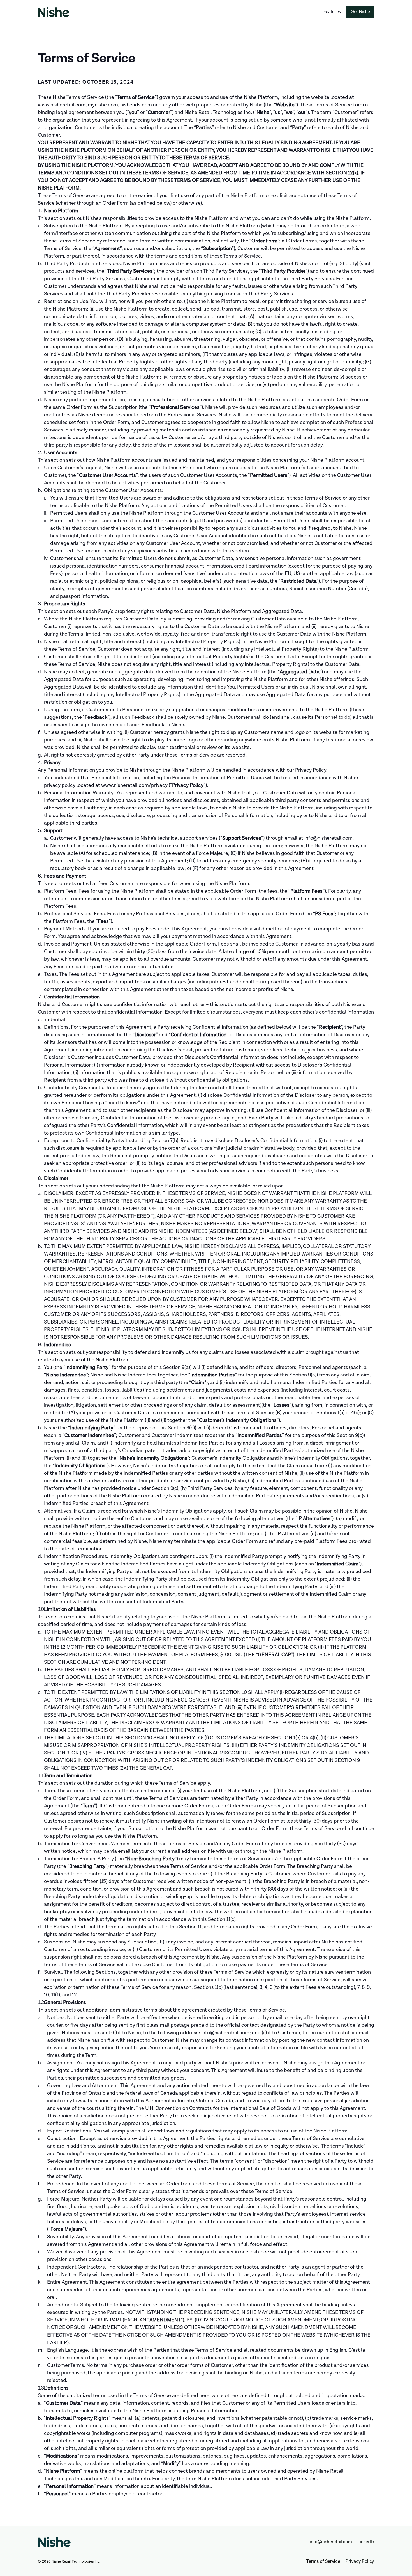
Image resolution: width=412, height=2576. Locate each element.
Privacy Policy (360, 2561)
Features (332, 12)
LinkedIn (366, 2542)
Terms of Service (323, 2561)
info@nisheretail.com (331, 2542)
